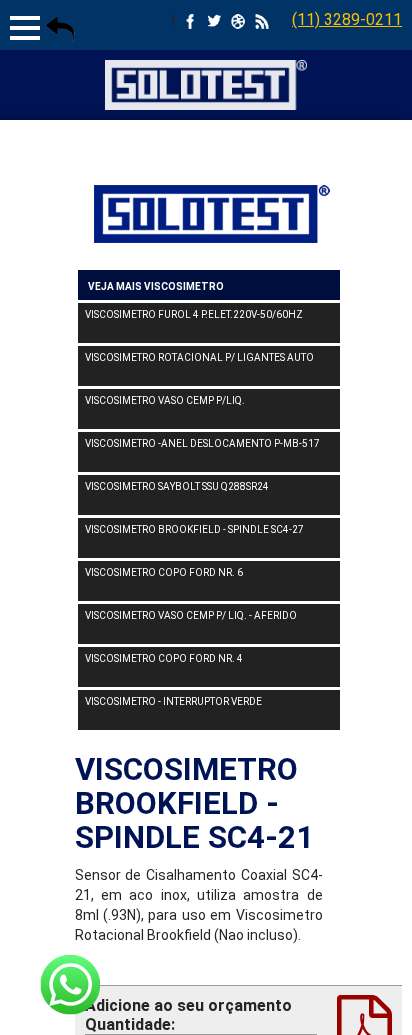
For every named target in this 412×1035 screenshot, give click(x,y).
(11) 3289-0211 (347, 19)
